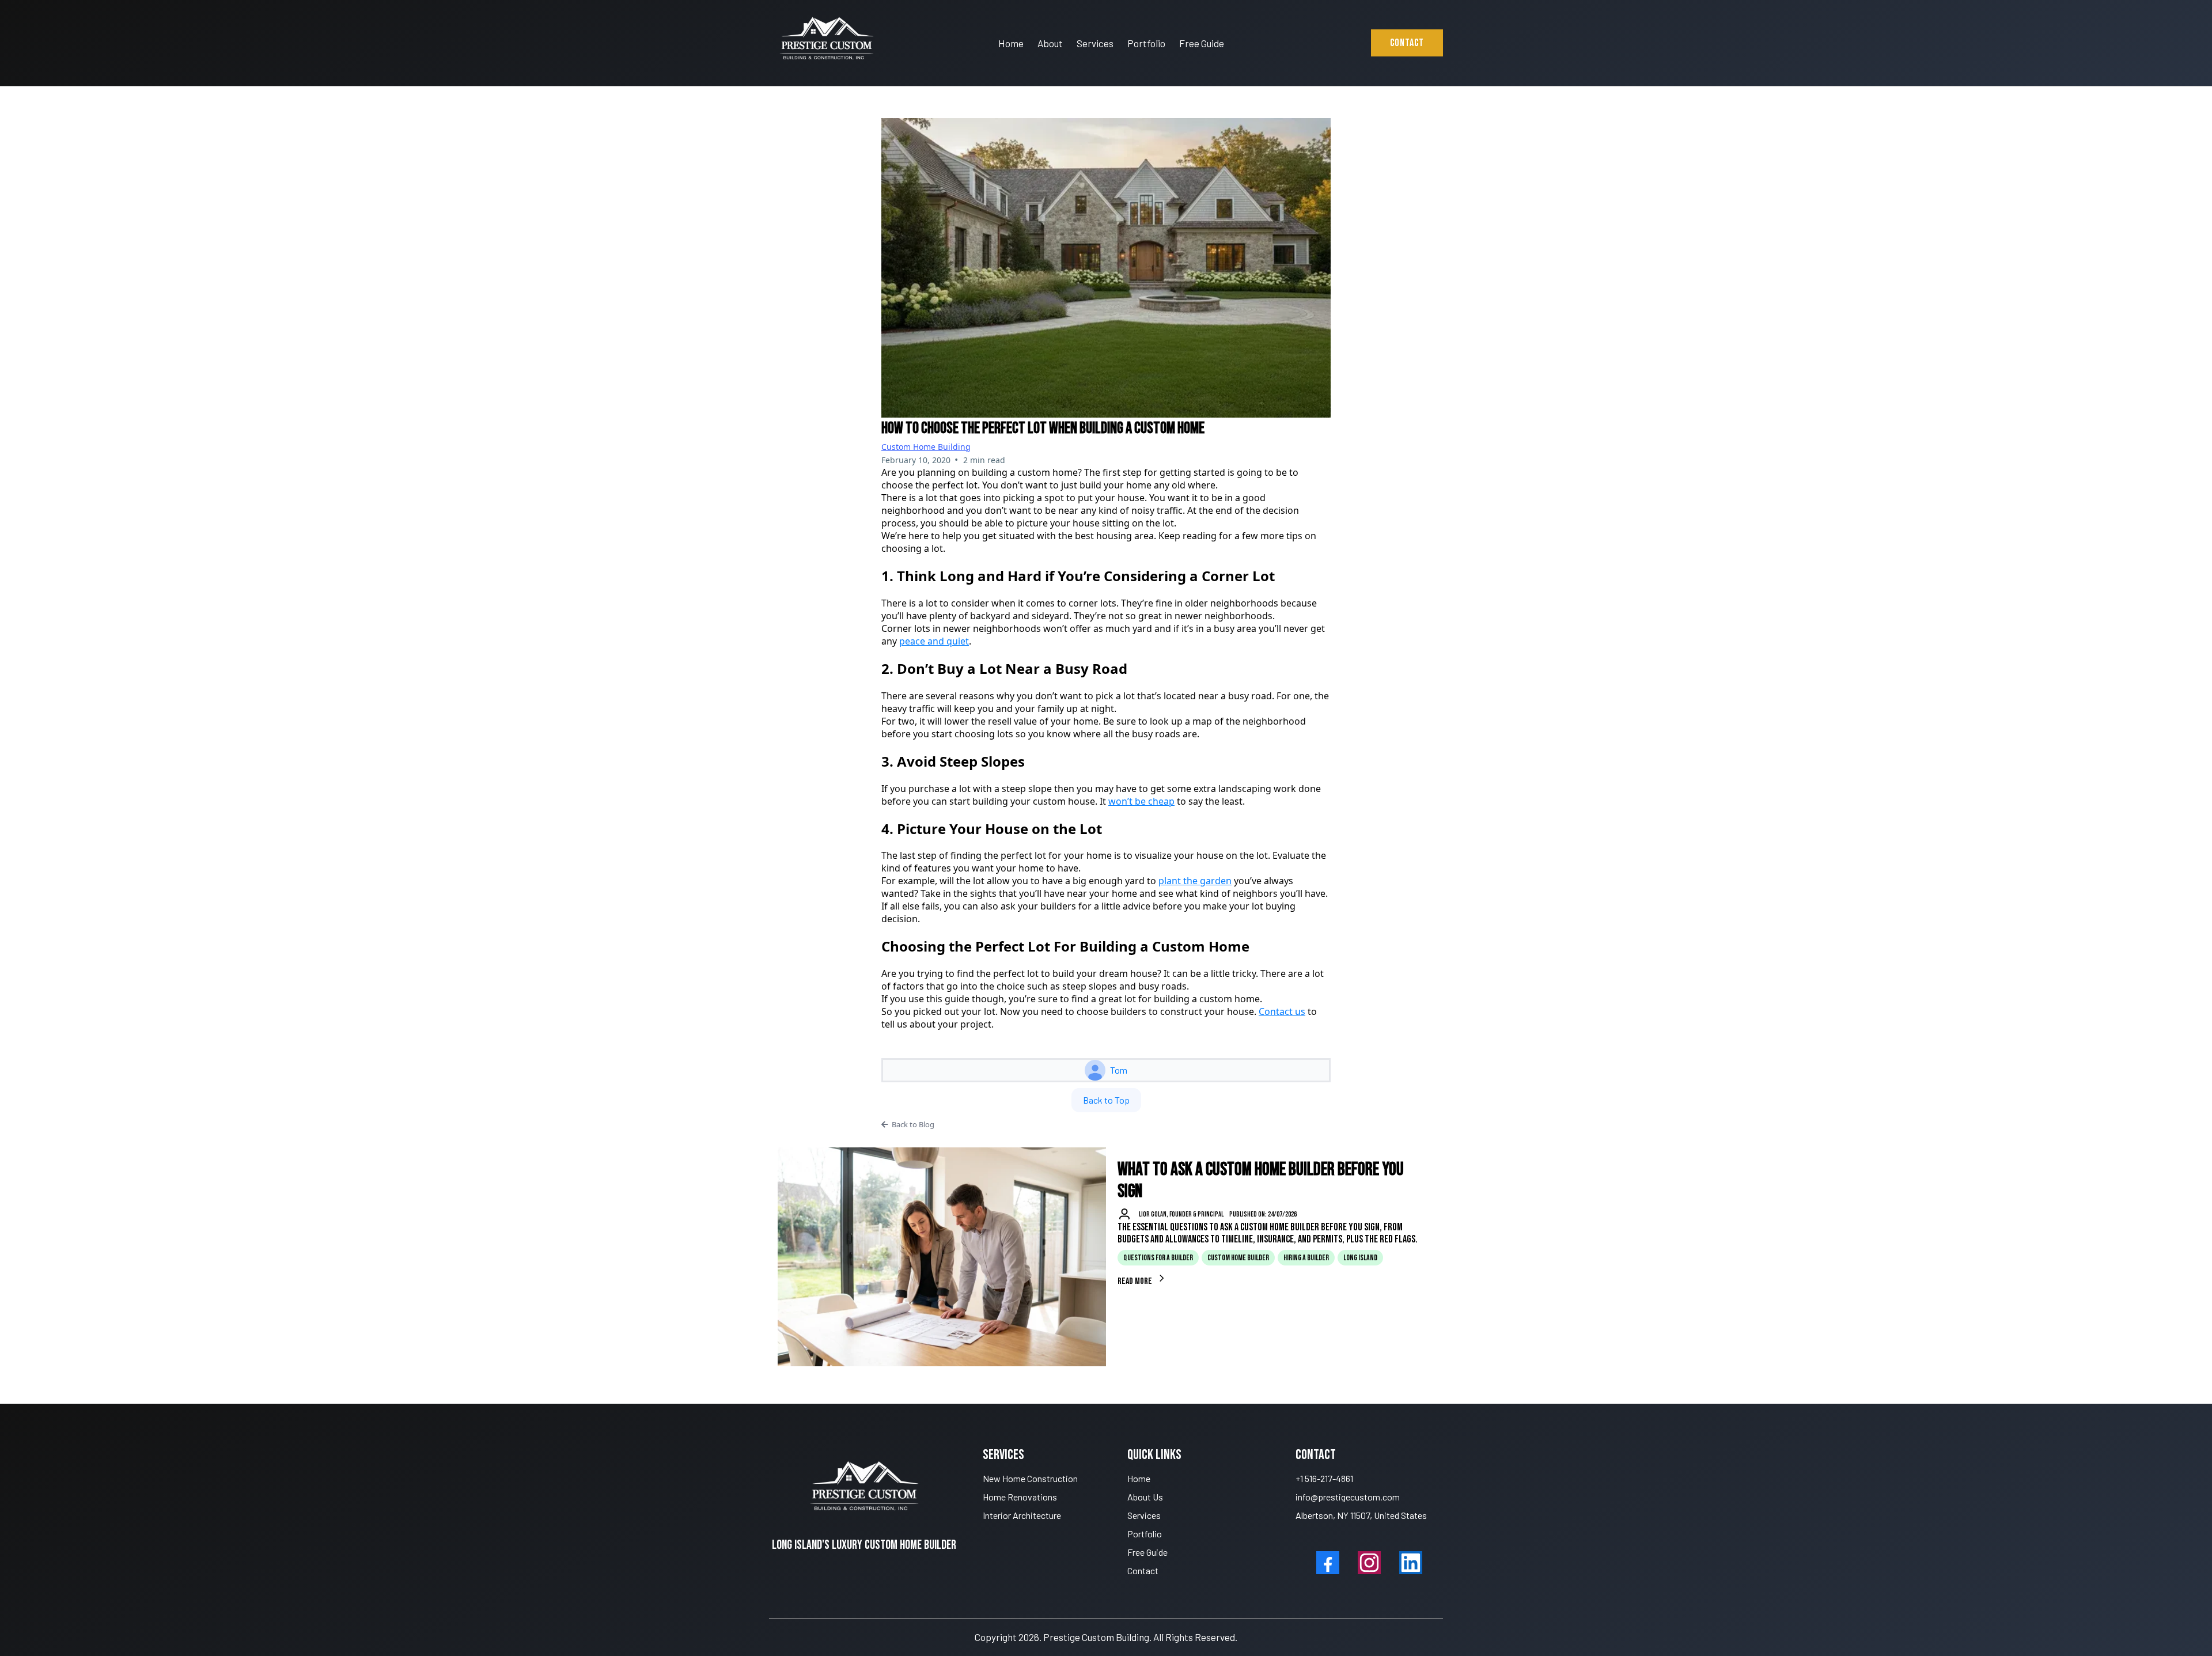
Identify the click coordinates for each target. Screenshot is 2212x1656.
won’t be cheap (1141, 801)
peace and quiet (934, 641)
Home (1139, 1478)
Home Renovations (1020, 1497)
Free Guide (1147, 1552)
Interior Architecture (1022, 1515)
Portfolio (1145, 1534)
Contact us (1282, 1011)
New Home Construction (1030, 1478)
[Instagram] (1369, 1563)
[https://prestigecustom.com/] (827, 43)
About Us (1145, 1497)
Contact (1143, 1570)
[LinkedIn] (1411, 1563)
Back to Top (1106, 1100)
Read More (1136, 1281)
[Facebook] (1328, 1563)
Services (1144, 1515)
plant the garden (1195, 881)
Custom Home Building (926, 447)
